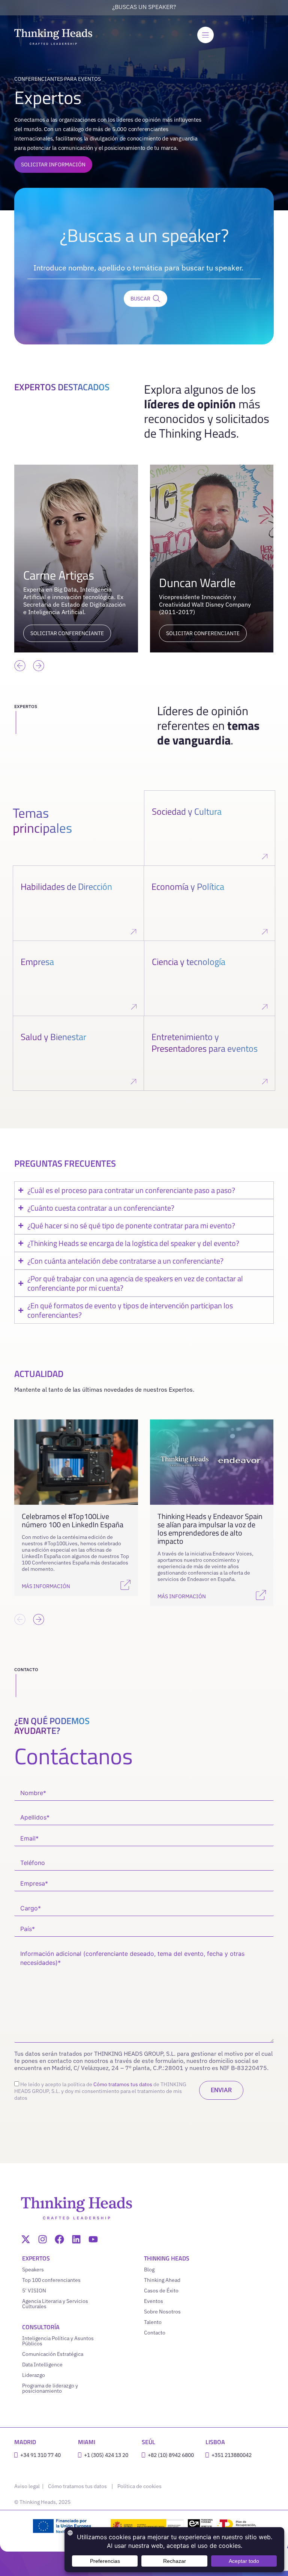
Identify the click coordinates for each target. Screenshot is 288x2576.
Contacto (155, 2333)
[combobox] (144, 268)
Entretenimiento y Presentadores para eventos (205, 1043)
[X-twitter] (26, 2239)
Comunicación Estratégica (53, 2354)
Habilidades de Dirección (66, 886)
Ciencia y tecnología (189, 962)
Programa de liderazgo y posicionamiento (50, 2388)
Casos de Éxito (161, 2291)
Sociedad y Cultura (187, 811)
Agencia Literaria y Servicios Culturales (55, 2304)
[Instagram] (43, 2239)
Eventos (154, 2301)
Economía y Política (188, 886)
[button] (20, 666)
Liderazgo (34, 2375)
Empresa (37, 962)
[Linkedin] (76, 2239)
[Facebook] (59, 2239)
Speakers (33, 2269)
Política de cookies (139, 2486)
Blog (149, 2269)
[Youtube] (93, 2239)
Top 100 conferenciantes (51, 2280)
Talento (153, 2322)
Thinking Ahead (162, 2280)
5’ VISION (34, 2291)
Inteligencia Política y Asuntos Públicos (58, 2341)
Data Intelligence (42, 2365)
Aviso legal (28, 2486)
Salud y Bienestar (53, 1037)
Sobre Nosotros (162, 2312)
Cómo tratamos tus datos (123, 2084)
